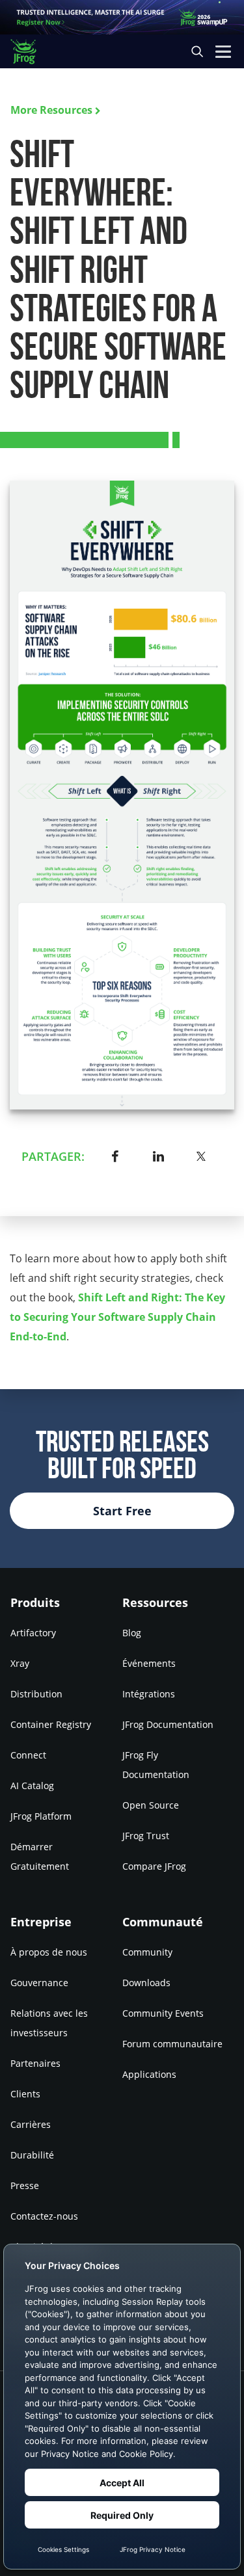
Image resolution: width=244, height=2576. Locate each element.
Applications (149, 2074)
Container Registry (51, 1724)
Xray (20, 1663)
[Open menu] (223, 51)
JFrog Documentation (168, 1724)
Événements (149, 1663)
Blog (132, 1633)
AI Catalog (32, 1786)
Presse (25, 2185)
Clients (25, 2093)
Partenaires (35, 2063)
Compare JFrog (154, 1866)
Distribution (36, 1694)
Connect (28, 1755)
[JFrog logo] (30, 52)
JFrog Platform (41, 1816)
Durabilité (32, 2154)
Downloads (146, 1982)
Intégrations (149, 1694)
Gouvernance (39, 1982)
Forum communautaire (172, 2043)
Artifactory (33, 1633)
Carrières (31, 2124)
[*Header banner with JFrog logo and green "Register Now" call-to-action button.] (122, 17)
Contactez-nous (44, 2215)
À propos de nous (49, 1951)
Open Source (151, 1805)
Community (147, 1951)
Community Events (163, 2012)
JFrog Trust (146, 1836)
